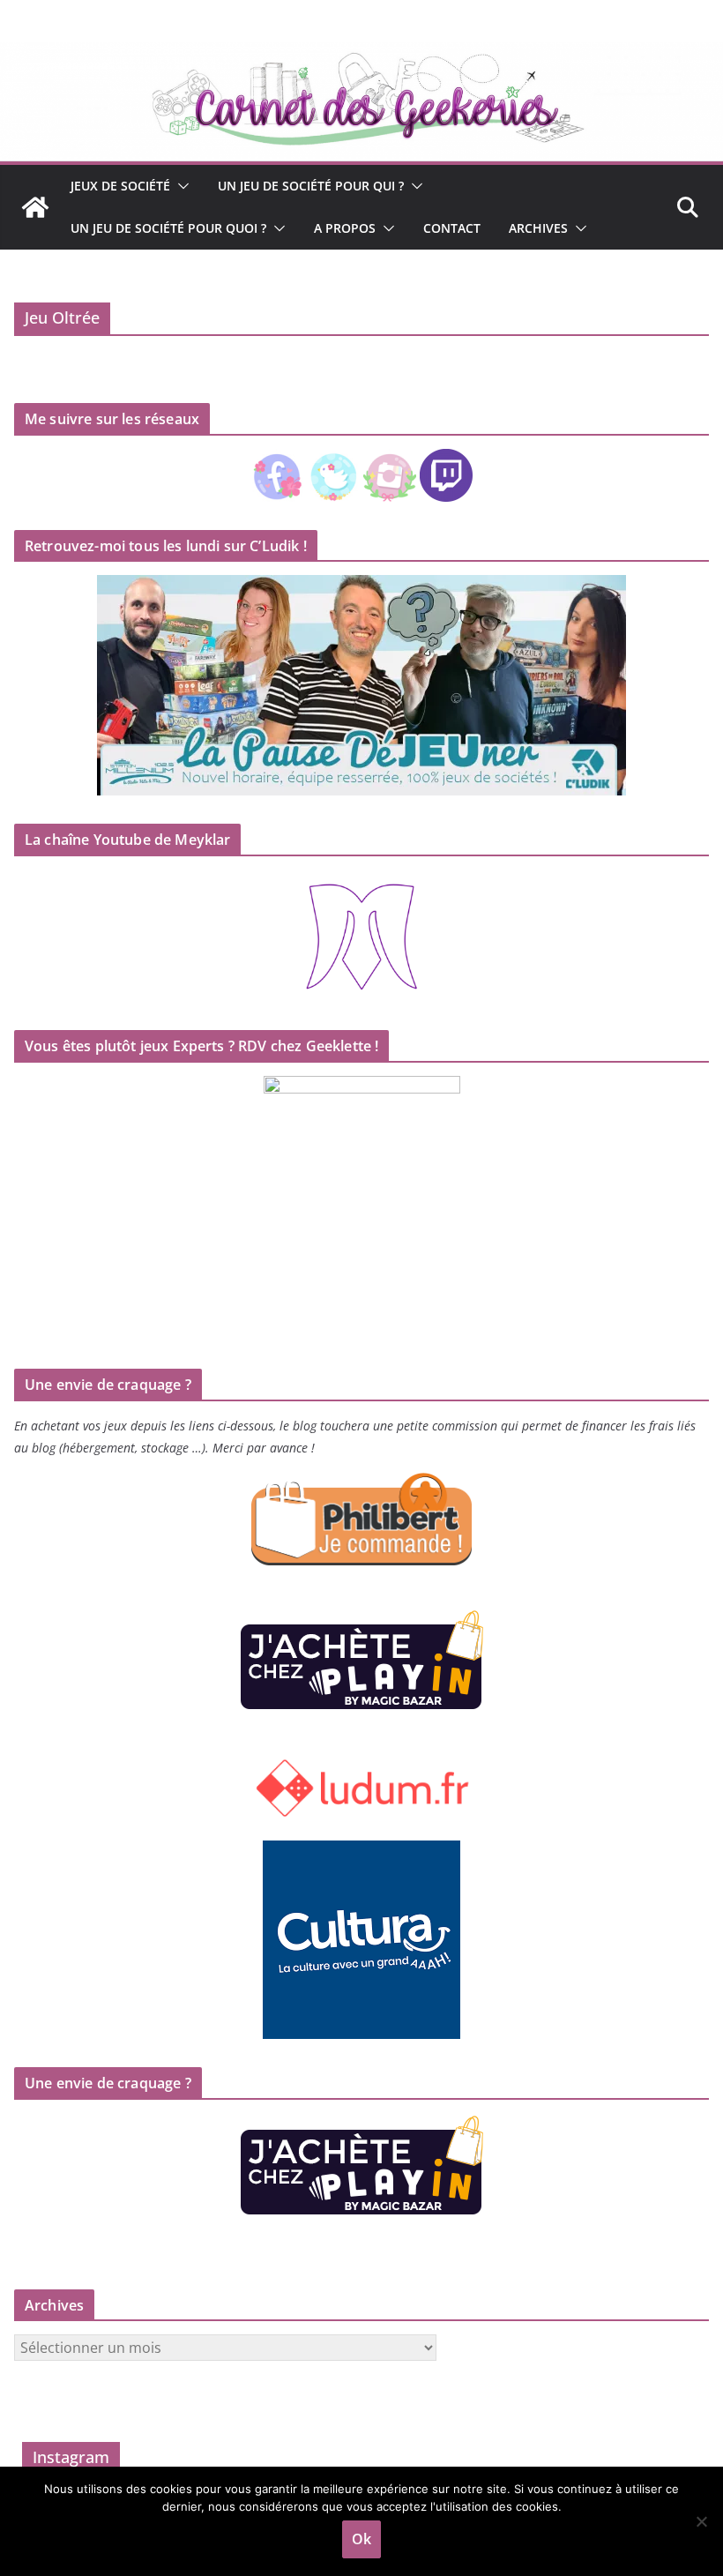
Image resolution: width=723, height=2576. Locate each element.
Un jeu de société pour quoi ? (168, 228)
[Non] (701, 2521)
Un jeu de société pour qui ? (311, 186)
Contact (452, 228)
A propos (345, 228)
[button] (180, 186)
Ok (361, 2539)
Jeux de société (120, 186)
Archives (538, 228)
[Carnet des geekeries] (361, 55)
